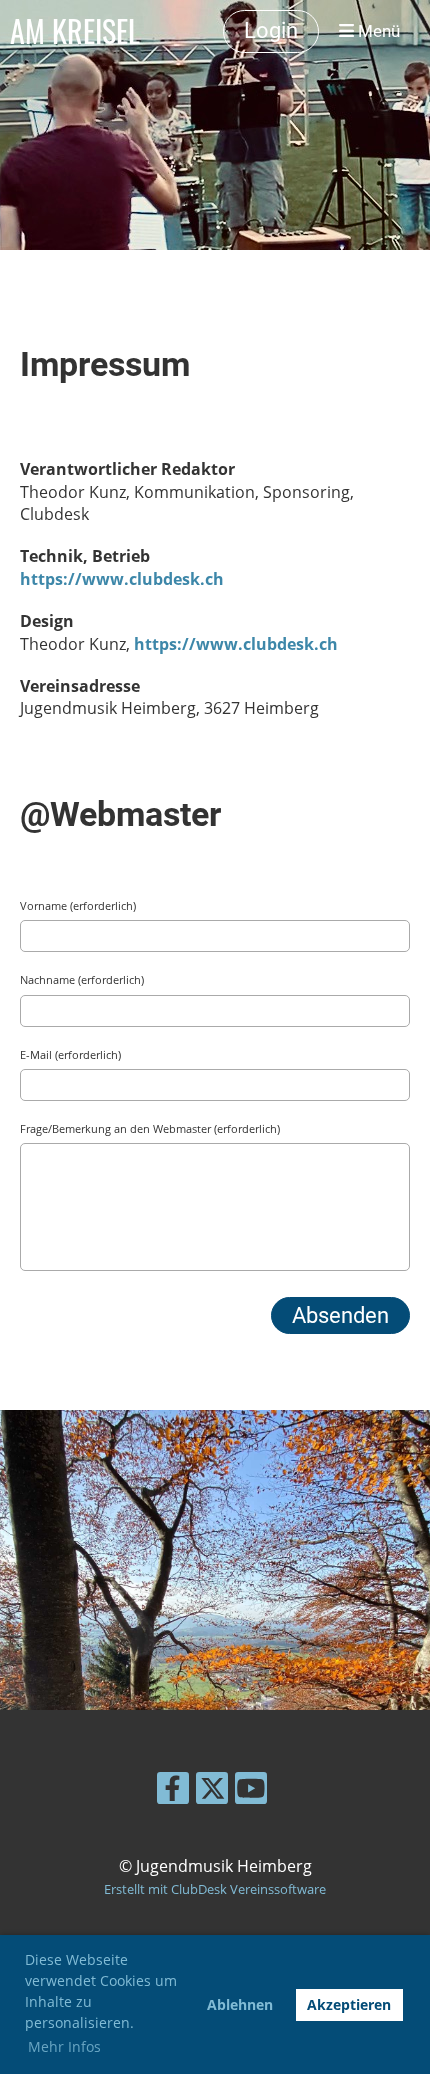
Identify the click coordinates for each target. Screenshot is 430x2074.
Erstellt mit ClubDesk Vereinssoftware (215, 1889)
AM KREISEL (75, 31)
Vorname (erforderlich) (78, 905)
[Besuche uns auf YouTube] (251, 1791)
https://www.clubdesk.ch (122, 579)
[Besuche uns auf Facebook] (173, 1791)
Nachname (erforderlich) (82, 979)
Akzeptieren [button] (349, 2004)
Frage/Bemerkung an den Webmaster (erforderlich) (150, 1128)
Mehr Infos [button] (64, 2046)
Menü (377, 31)
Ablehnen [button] (240, 2004)
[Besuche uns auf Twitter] (212, 1791)
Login (271, 30)
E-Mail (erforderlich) (70, 1054)
